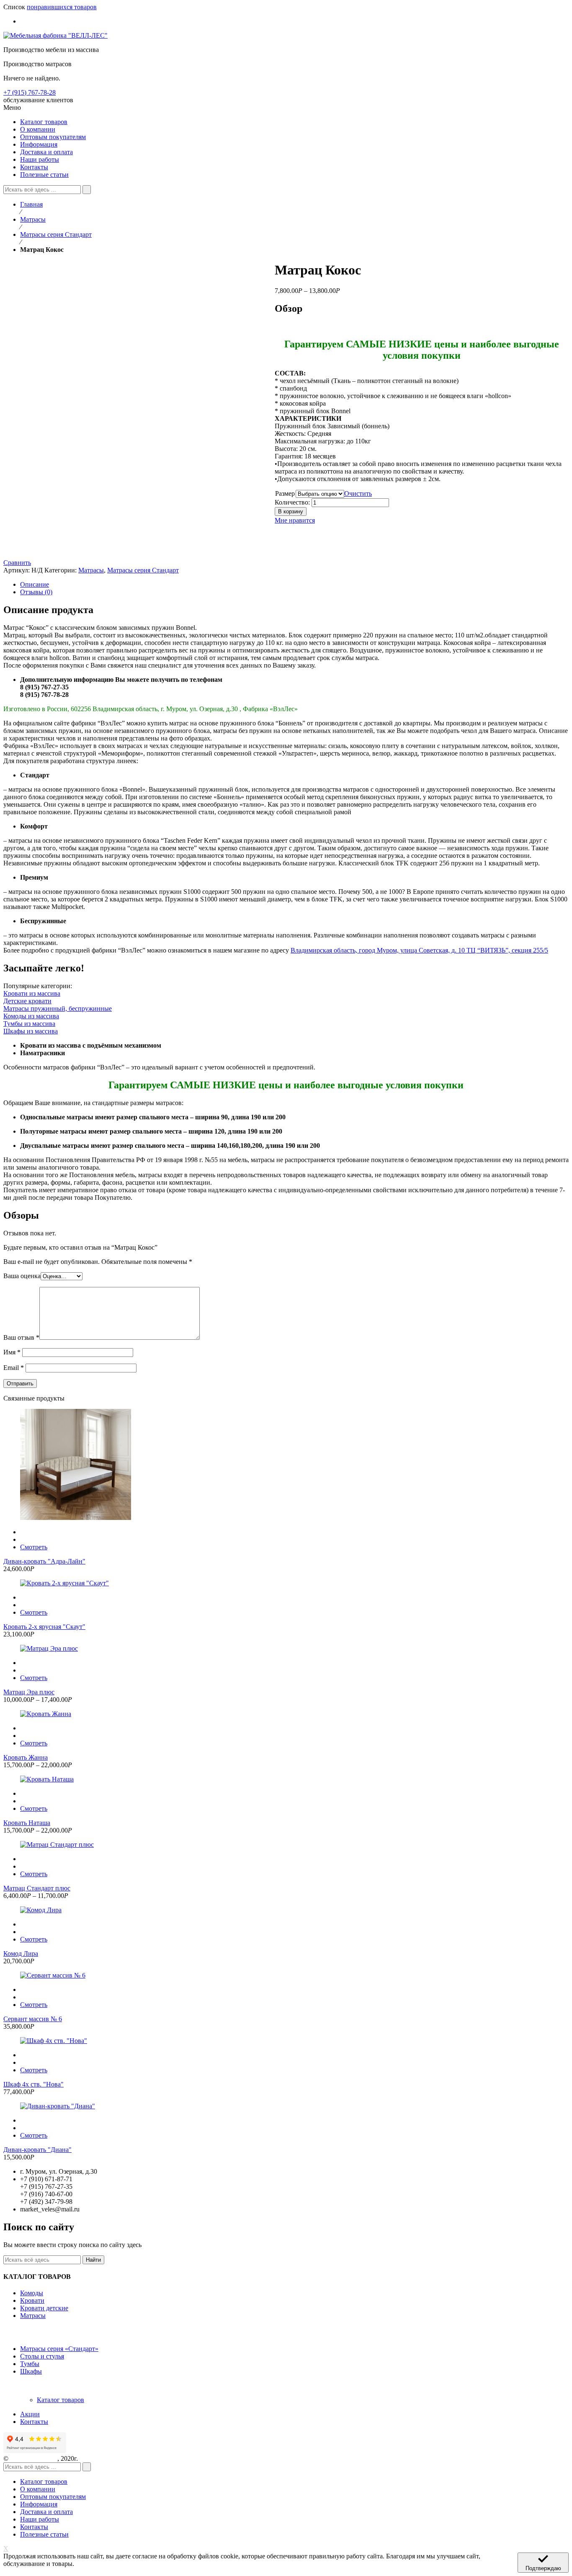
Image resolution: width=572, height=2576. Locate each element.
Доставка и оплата (46, 2512)
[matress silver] (41, 541)
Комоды (32, 2293)
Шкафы (31, 2371)
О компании (38, 2489)
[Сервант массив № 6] (286, 1975)
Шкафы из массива (31, 1031)
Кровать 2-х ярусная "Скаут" (44, 1627)
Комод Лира (21, 1953)
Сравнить (17, 563)
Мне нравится (295, 520)
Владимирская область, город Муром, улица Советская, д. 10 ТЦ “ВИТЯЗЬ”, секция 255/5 (419, 950)
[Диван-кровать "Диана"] (286, 2106)
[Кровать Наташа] (286, 1779)
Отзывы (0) (36, 592)
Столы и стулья (42, 2356)
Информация (39, 2504)
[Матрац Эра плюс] (286, 1649)
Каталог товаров (61, 2400)
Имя (12, 1352)
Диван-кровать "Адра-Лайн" (44, 1561)
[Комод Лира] (286, 1910)
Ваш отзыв (21, 1337)
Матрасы (33, 219)
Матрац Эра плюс (29, 1692)
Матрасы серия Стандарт (56, 234)
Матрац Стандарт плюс (37, 1888)
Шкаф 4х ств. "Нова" (33, 2084)
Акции (30, 2414)
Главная (31, 204)
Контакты (34, 2422)
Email (14, 1368)
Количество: (292, 502)
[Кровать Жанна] (286, 1714)
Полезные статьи (44, 2534)
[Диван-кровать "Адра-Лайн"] (286, 1465)
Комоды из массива (31, 1016)
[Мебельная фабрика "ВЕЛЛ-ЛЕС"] (55, 35)
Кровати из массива (32, 993)
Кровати (32, 2300)
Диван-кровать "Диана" (37, 2150)
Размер (285, 493)
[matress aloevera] (45, 526)
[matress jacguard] (45, 548)
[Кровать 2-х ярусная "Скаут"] (286, 1583)
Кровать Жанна (26, 1757)
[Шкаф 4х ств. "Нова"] (286, 2041)
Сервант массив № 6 (33, 2019)
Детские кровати (27, 1001)
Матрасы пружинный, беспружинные (58, 1008)
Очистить (358, 493)
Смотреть (34, 1547)
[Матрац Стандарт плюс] (286, 1845)
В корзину (291, 511)
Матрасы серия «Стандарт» (59, 2349)
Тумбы (30, 2364)
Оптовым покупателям (53, 2497)
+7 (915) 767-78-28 (30, 92)
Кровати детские (44, 2308)
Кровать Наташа (27, 1823)
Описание (35, 584)
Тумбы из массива (29, 1024)
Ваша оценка (22, 1276)
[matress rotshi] (41, 533)
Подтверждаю (543, 2568)
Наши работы (40, 2519)
